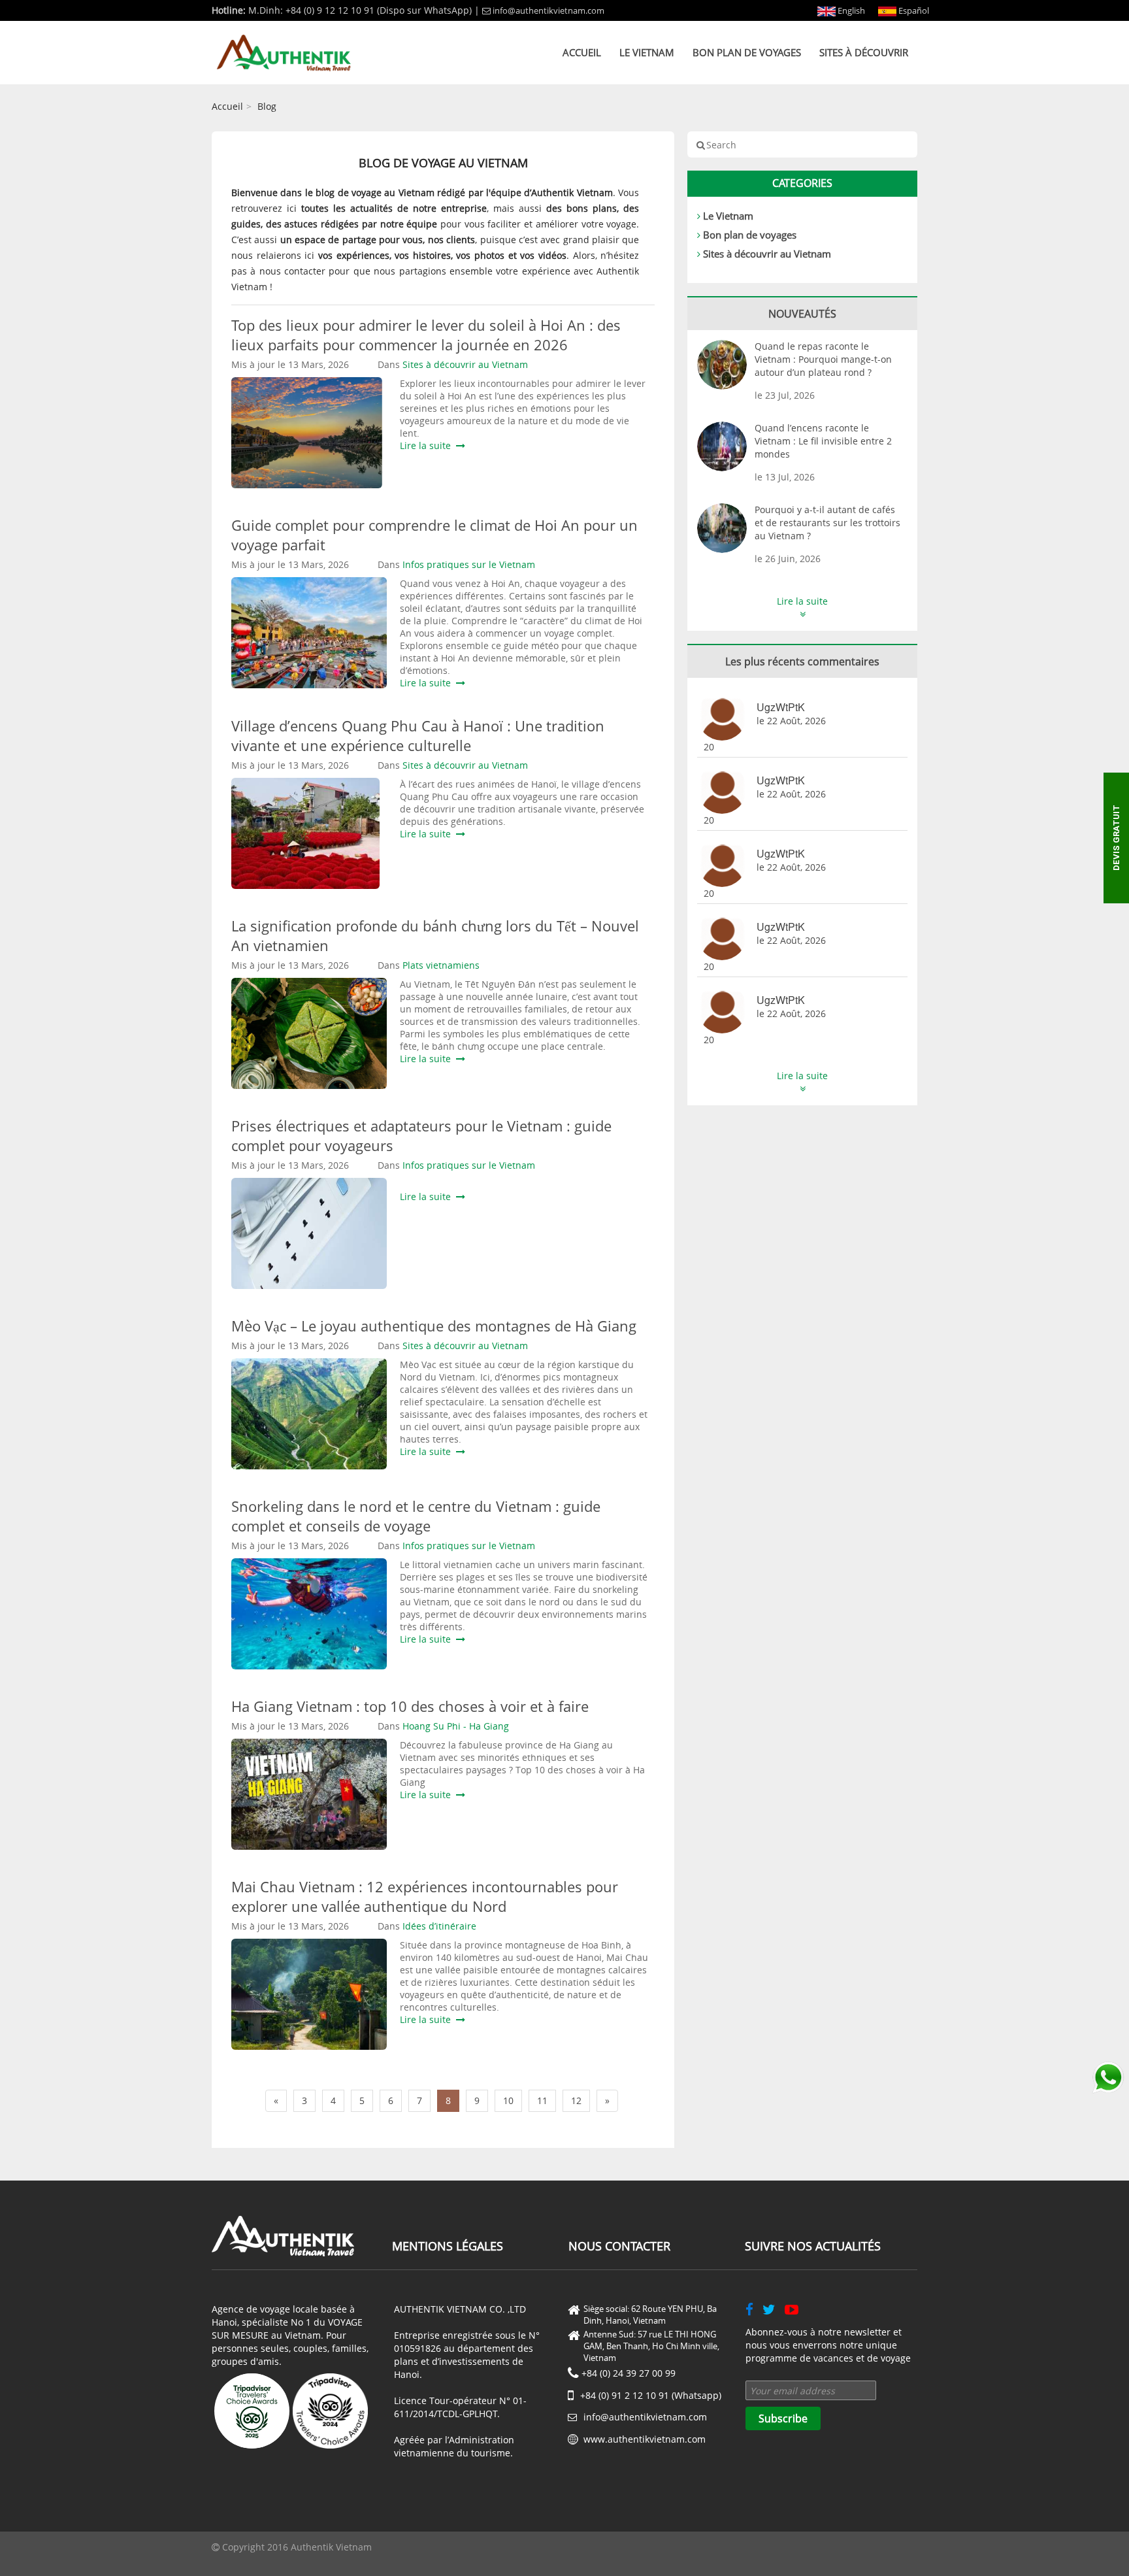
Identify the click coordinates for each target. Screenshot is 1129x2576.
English (850, 10)
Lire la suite (428, 445)
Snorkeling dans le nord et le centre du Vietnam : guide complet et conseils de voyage (416, 1516)
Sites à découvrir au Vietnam (767, 254)
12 (576, 2100)
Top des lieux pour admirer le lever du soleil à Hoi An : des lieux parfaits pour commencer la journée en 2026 (426, 335)
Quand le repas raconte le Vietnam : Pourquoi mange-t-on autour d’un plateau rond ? (823, 359)
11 (542, 2100)
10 (508, 2100)
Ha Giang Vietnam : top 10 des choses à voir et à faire (410, 1706)
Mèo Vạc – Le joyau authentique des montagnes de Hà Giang (434, 1326)
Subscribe (783, 2418)
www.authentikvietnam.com (645, 2439)
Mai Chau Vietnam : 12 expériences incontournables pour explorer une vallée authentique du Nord (425, 1896)
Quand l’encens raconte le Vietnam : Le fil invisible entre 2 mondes (823, 441)
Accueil (582, 52)
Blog (267, 106)
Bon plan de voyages (747, 52)
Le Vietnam (647, 52)
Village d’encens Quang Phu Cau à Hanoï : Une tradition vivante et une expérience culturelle (418, 735)
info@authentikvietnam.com (548, 10)
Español (913, 10)
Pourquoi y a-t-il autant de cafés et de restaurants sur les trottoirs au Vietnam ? (827, 523)
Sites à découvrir (864, 52)
